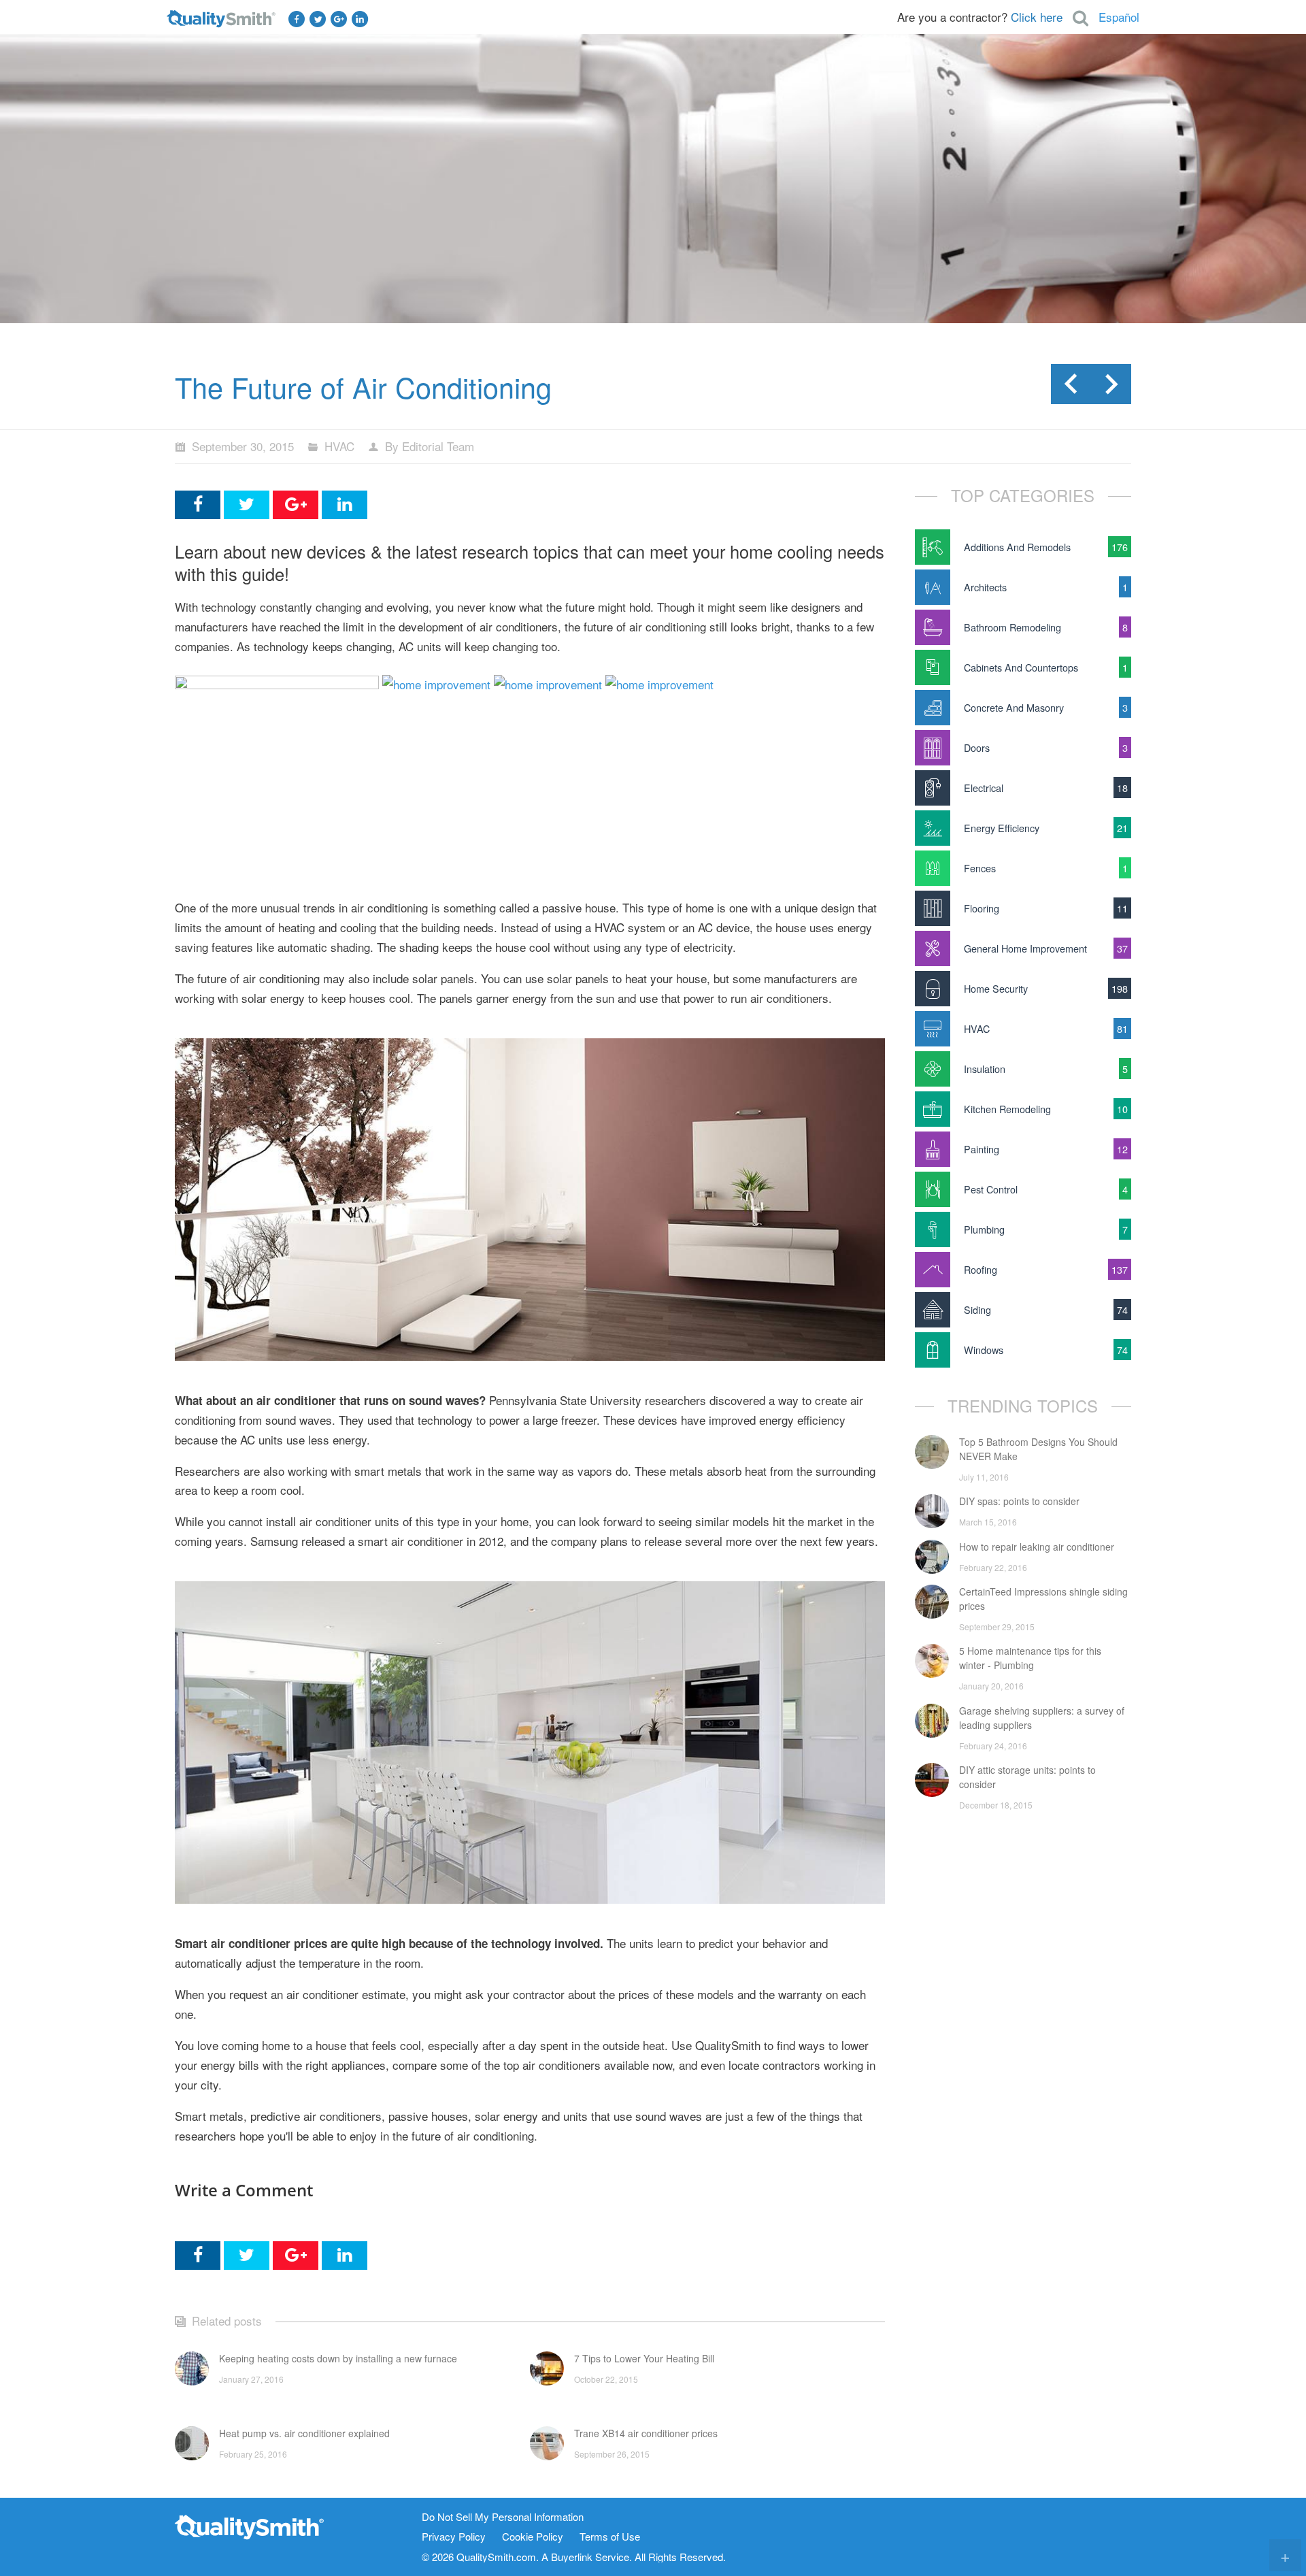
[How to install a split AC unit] (548, 684)
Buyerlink (572, 2557)
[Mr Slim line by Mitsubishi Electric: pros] (436, 684)
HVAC (339, 446)
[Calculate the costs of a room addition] (659, 684)
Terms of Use (610, 2537)
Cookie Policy (533, 2537)
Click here (1037, 17)
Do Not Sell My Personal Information (503, 2517)
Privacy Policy (454, 2537)
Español (1119, 17)
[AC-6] (277, 684)
